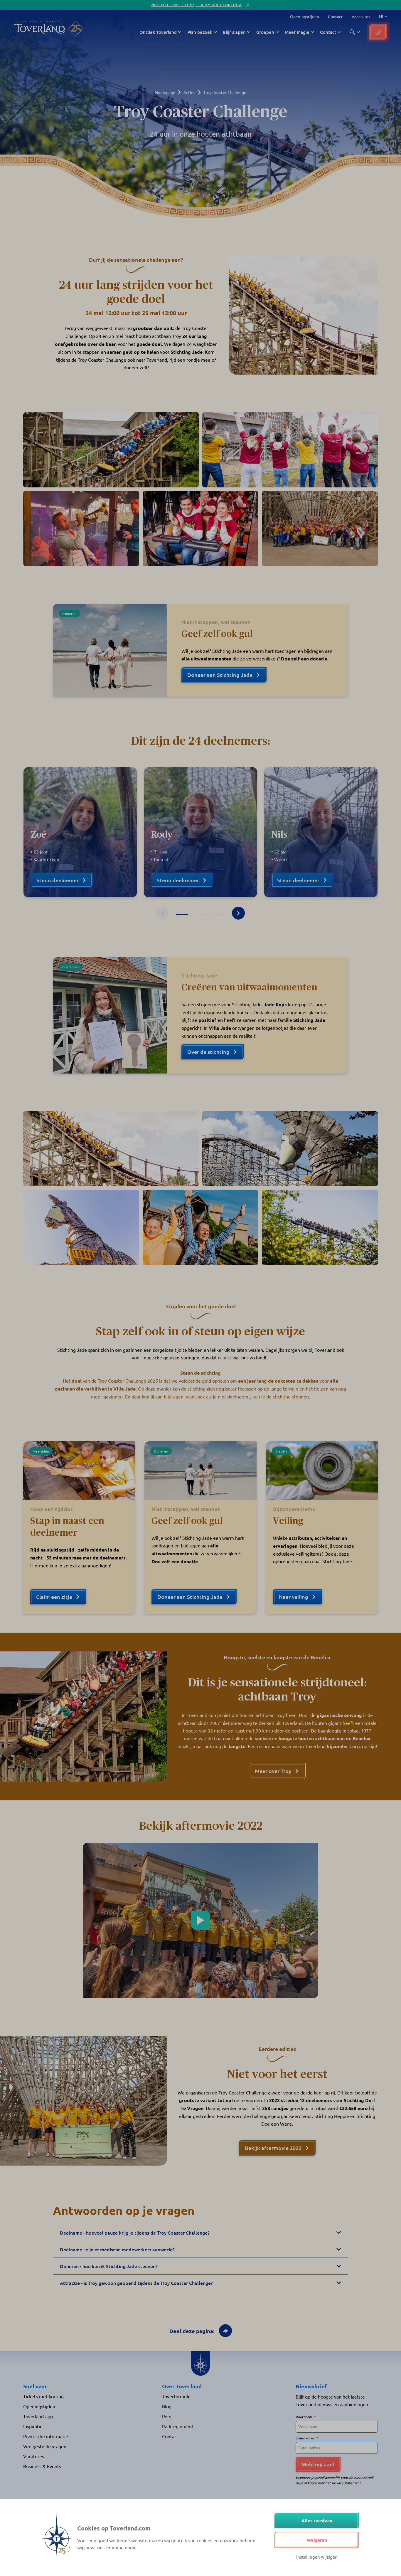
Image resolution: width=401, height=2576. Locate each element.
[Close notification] (248, 5)
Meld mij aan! (318, 2464)
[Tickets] (378, 32)
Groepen (265, 32)
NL (380, 17)
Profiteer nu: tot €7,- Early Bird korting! (196, 5)
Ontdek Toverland (158, 32)
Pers (167, 2416)
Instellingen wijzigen (317, 2557)
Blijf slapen (234, 32)
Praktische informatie (46, 2436)
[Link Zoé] (80, 832)
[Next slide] (238, 913)
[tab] (182, 914)
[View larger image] (111, 450)
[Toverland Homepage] (40, 29)
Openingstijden (305, 16)
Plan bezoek (200, 32)
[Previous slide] (163, 913)
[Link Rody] (201, 832)
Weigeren (317, 2540)
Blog (167, 2406)
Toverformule (176, 2396)
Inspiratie (33, 2426)
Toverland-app (38, 2416)
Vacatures (361, 16)
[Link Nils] (321, 832)
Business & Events (42, 2466)
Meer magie (297, 32)
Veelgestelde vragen (45, 2446)
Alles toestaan (317, 2520)
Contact (335, 16)
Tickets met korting (43, 2396)
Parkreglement (178, 2426)
